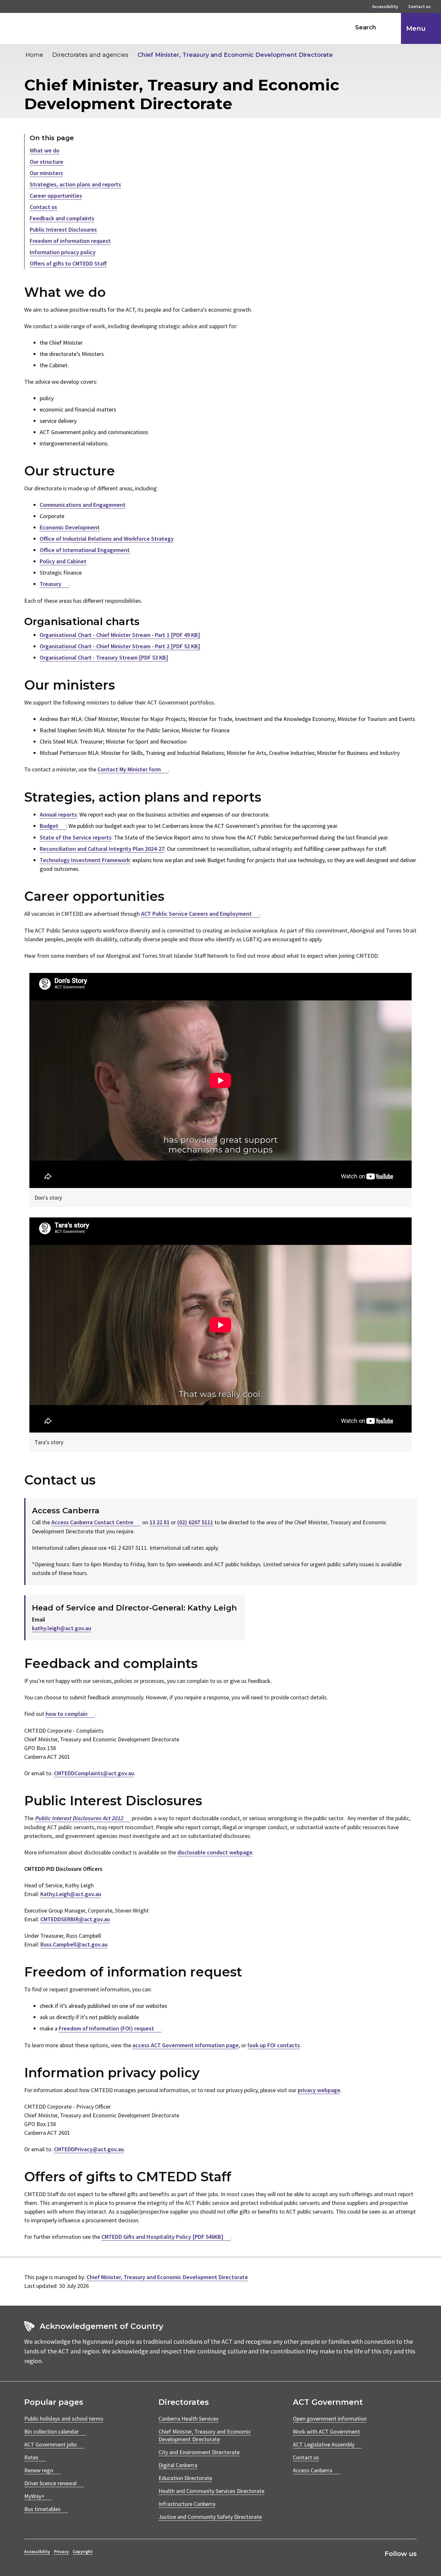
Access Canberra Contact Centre (92, 1522)
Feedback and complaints (62, 218)
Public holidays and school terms (64, 2419)
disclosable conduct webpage (215, 1852)
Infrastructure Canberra (187, 2504)
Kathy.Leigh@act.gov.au (71, 1894)
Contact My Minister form (129, 769)
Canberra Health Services (189, 2419)
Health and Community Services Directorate (211, 2491)
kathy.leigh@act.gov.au (62, 1628)
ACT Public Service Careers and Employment (196, 914)
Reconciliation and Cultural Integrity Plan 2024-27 (102, 849)
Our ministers (46, 173)
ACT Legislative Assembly (324, 2444)
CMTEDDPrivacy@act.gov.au (89, 2149)
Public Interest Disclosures (63, 229)
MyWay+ (34, 2496)
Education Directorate (185, 2478)
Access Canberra (313, 2470)
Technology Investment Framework (85, 860)
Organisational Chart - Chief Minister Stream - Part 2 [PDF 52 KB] (120, 646)
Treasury (51, 584)
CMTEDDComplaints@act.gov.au (94, 1773)
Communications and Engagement (83, 505)
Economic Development (70, 527)
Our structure (46, 162)
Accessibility (385, 7)
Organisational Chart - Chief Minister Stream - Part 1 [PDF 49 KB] (120, 635)
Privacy (61, 2551)
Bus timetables (42, 2509)
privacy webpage (319, 2090)
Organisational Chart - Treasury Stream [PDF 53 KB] (104, 657)
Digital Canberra (178, 2465)
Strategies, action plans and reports (75, 184)
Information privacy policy (63, 252)
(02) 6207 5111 (195, 1522)
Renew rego (39, 2470)
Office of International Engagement (85, 550)
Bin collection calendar (51, 2431)
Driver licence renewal (50, 2483)
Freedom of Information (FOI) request (106, 2028)
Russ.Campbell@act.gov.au (74, 1944)
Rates (31, 2457)
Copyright (83, 2551)
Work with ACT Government (326, 2431)
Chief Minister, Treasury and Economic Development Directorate (235, 55)
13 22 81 (159, 1522)
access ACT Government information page (185, 2045)
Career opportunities (56, 196)
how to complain (67, 1714)
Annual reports (58, 814)
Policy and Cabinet (63, 561)
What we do (45, 150)
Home (34, 55)
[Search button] (390, 27)
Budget (49, 826)
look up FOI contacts (274, 2045)
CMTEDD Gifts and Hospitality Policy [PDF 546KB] (162, 2237)
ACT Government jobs (51, 2444)
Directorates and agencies (90, 55)
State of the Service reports (76, 837)
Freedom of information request (70, 241)
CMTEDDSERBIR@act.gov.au (75, 1919)
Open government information (330, 2419)
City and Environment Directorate (199, 2452)
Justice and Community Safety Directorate (210, 2517)
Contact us (420, 7)
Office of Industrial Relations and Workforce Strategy (107, 539)
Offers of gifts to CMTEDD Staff (68, 263)
